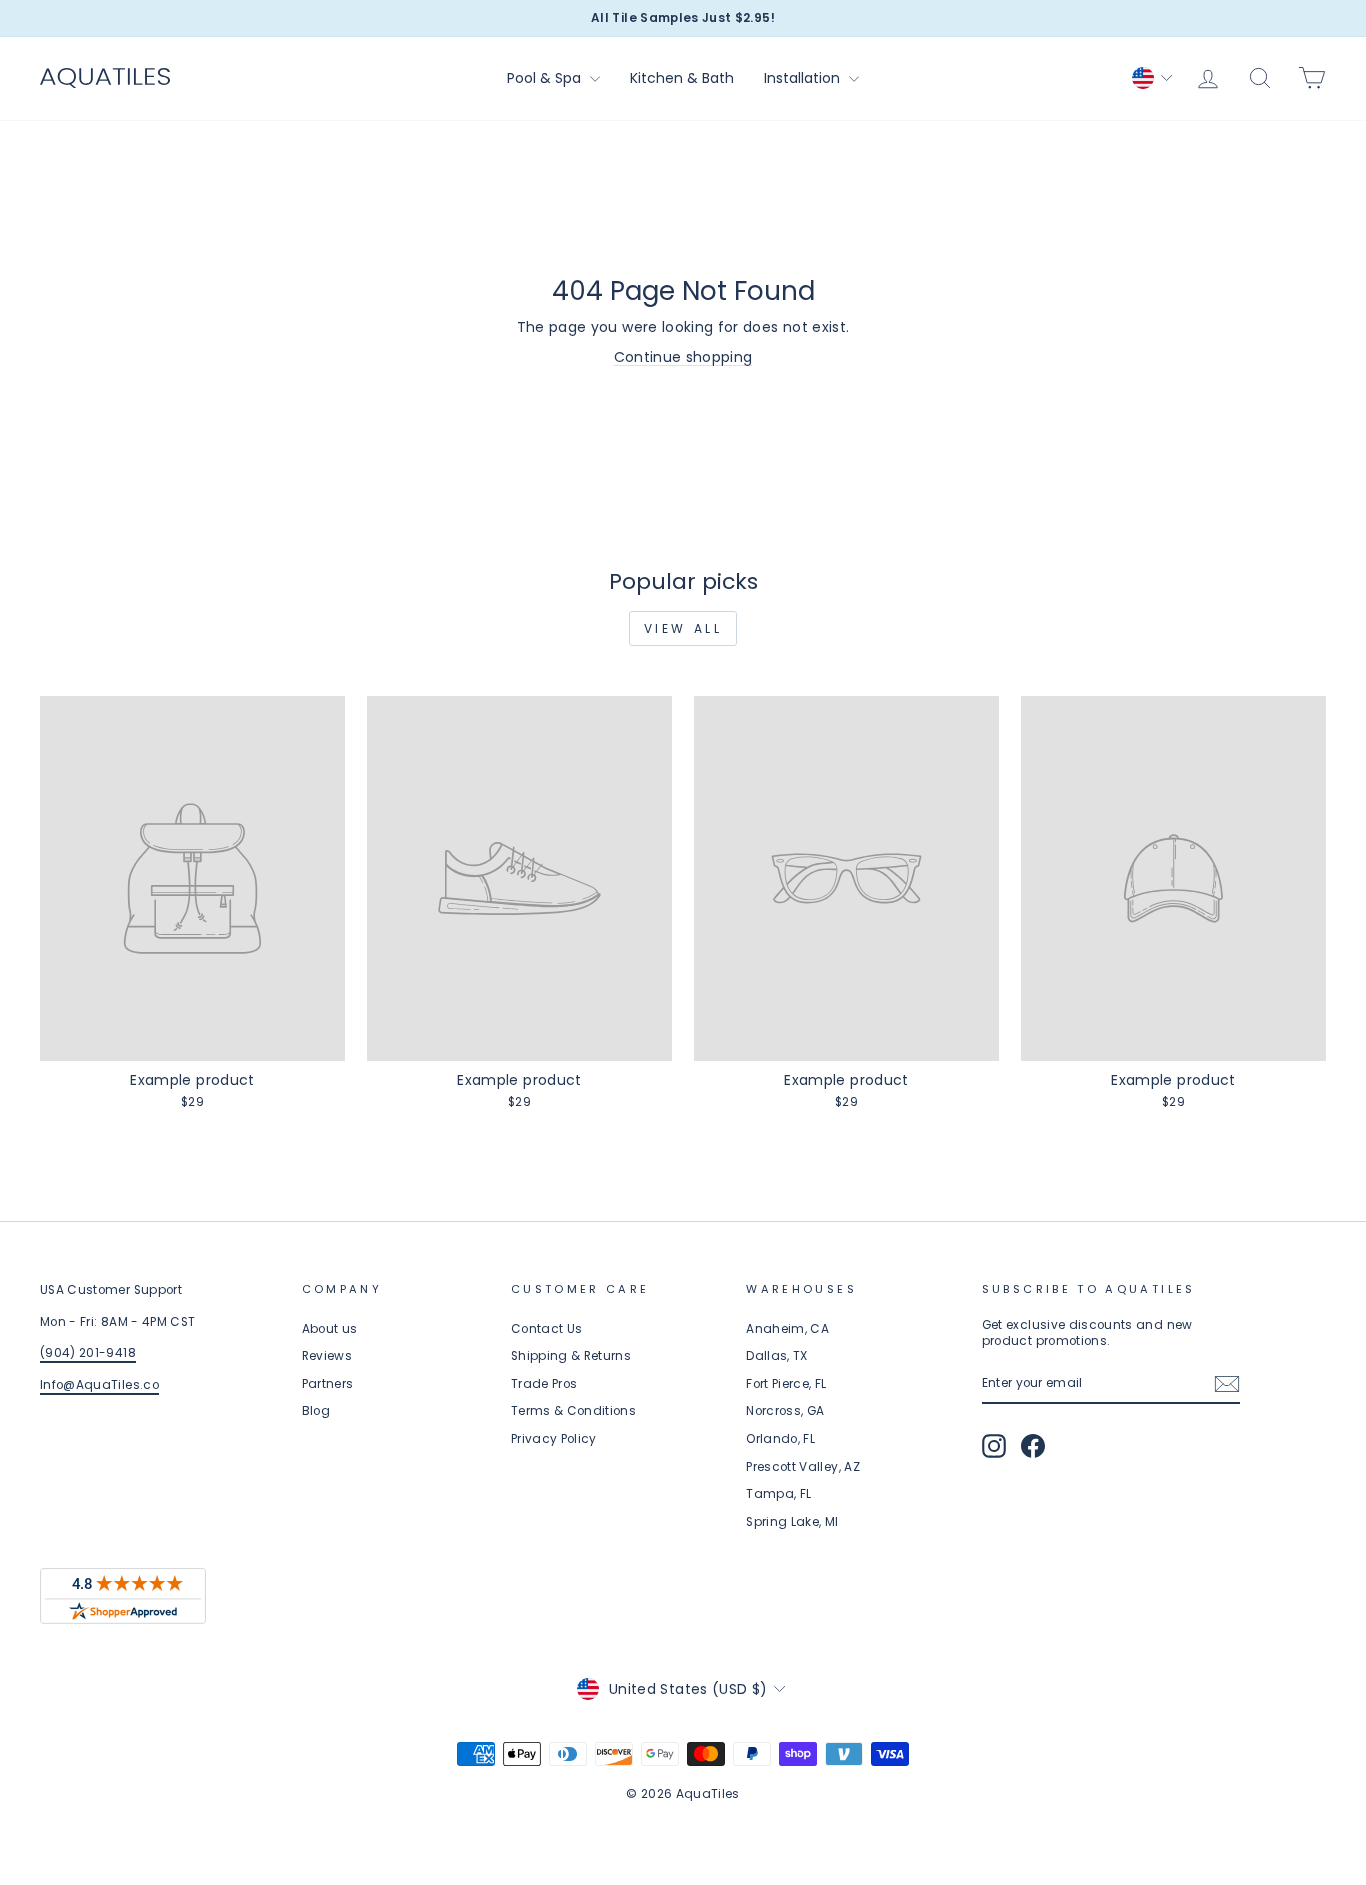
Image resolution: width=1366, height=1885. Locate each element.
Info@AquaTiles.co (99, 1385)
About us (330, 1329)
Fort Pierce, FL (786, 1384)
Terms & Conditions (573, 1411)
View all (683, 628)
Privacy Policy (554, 1439)
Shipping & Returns (571, 1356)
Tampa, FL (778, 1494)
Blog (316, 1411)
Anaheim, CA (787, 1329)
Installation (804, 78)
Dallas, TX (777, 1356)
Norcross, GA (785, 1411)
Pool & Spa (546, 78)
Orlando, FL (780, 1439)
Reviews (327, 1356)
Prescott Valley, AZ (803, 1467)
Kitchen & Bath (682, 78)
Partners (328, 1384)
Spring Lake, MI (792, 1522)
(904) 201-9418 (88, 1353)
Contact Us (547, 1329)
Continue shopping (683, 357)
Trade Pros (544, 1384)
